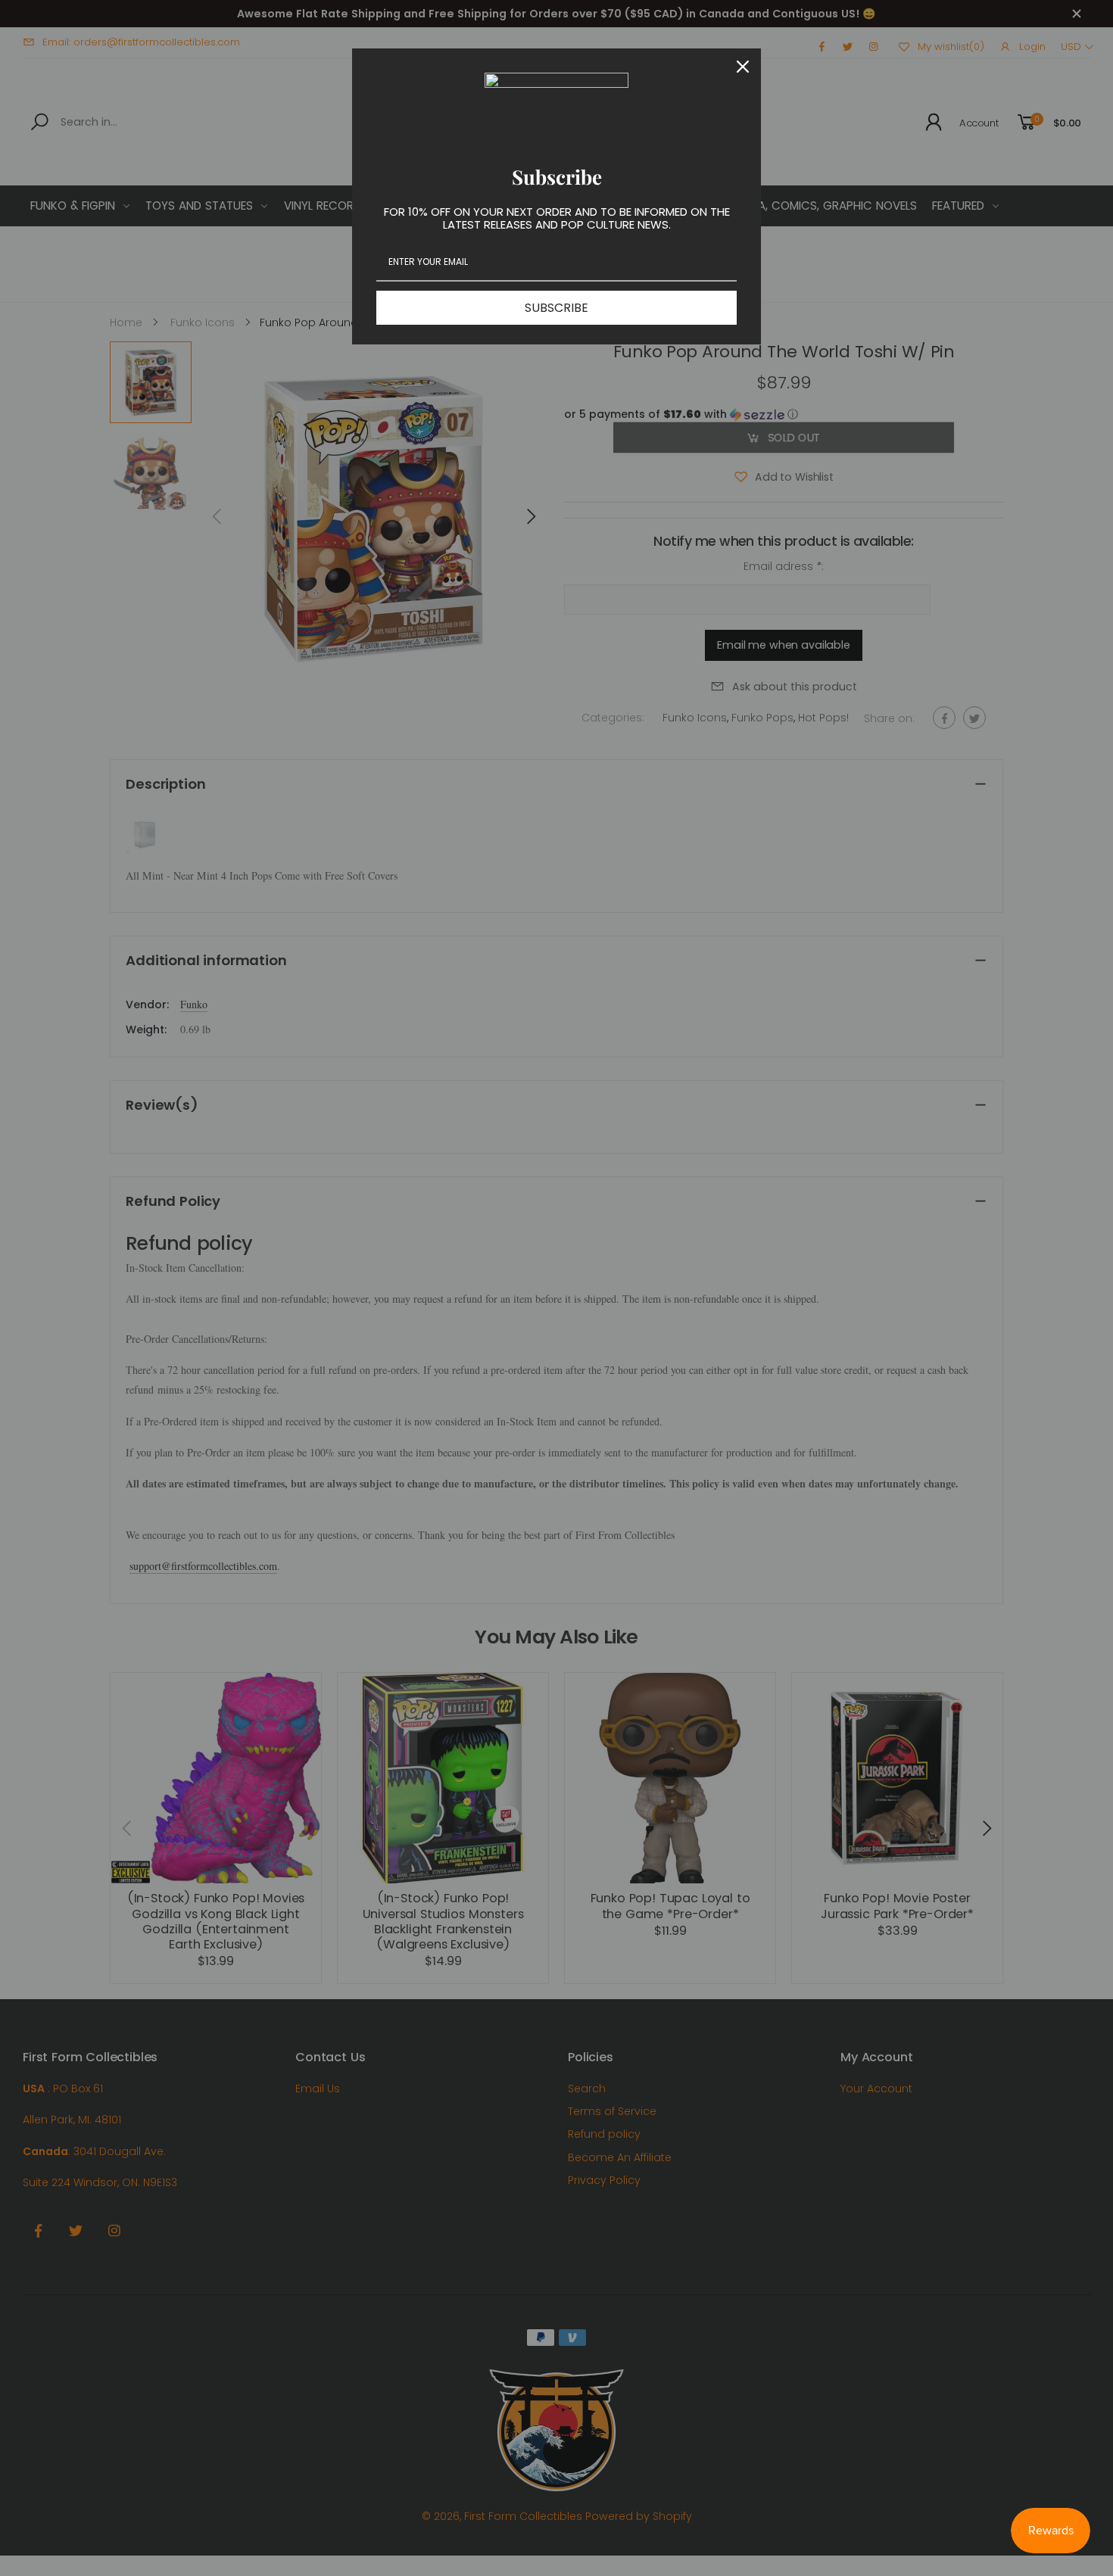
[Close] (743, 67)
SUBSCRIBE (556, 308)
